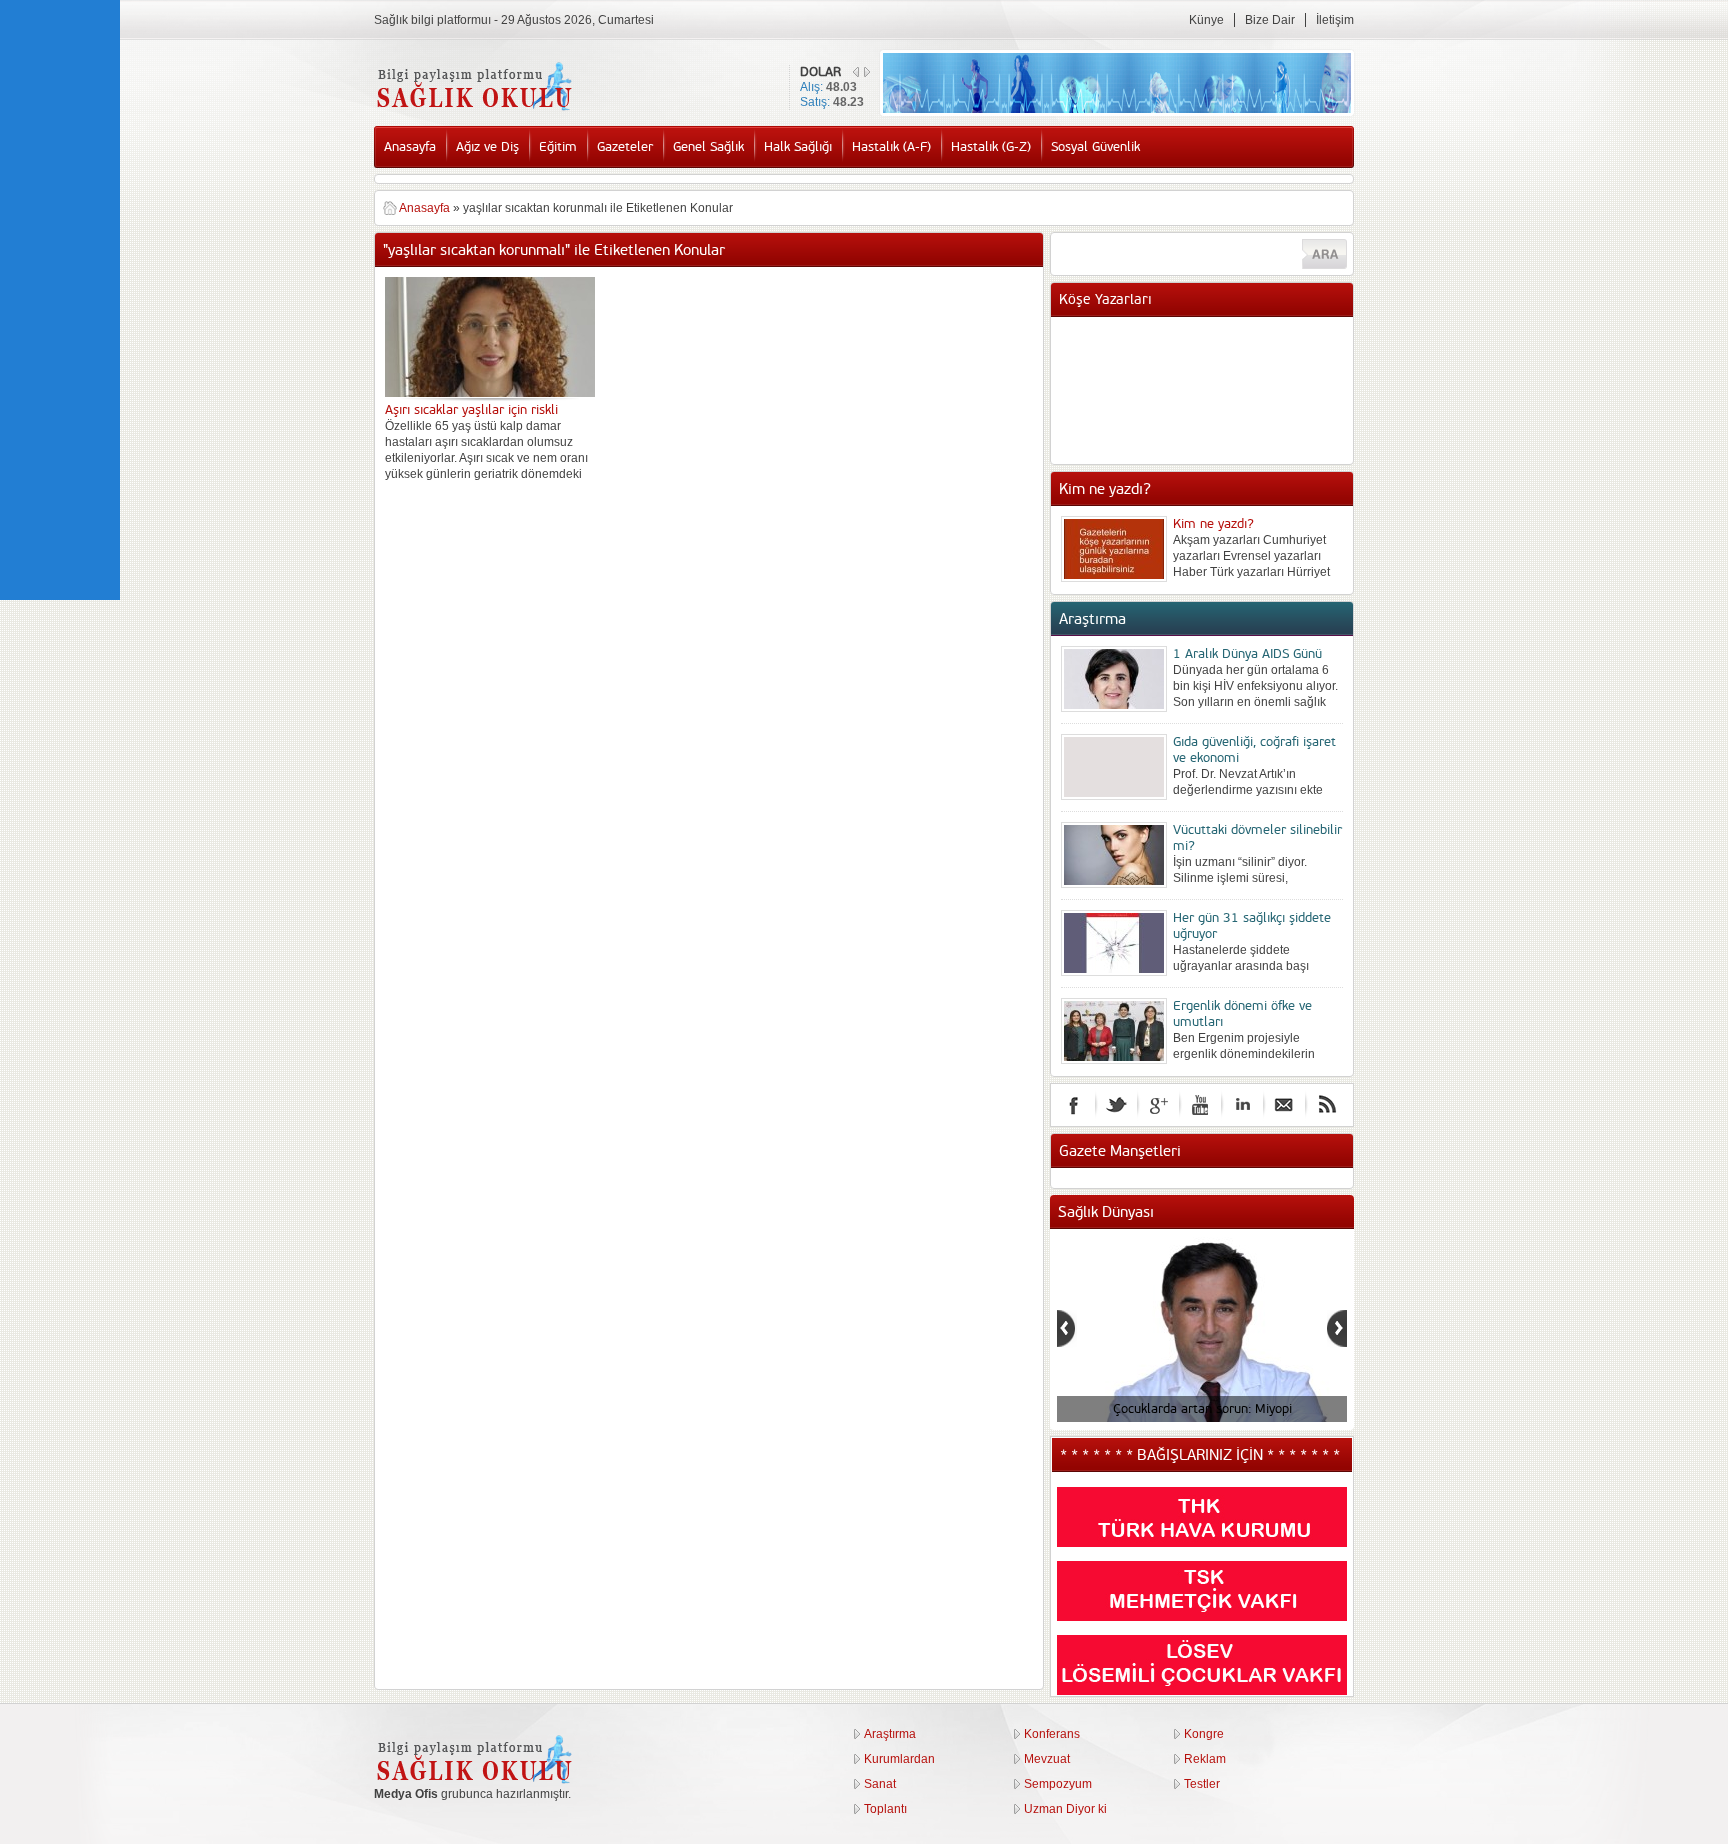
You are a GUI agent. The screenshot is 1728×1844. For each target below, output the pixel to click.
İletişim (1335, 20)
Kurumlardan (899, 1759)
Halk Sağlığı (798, 147)
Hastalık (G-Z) (991, 147)
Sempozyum (1058, 1784)
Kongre (1204, 1734)
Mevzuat (1047, 1759)
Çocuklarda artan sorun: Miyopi (1201, 1409)
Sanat (880, 1784)
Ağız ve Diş (487, 147)
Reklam (1205, 1759)
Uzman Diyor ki (1065, 1809)
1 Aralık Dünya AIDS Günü (1247, 654)
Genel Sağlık (708, 147)
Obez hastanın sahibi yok (1244, 357)
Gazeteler (625, 147)
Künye (1206, 20)
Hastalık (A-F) (891, 147)
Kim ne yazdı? (1213, 524)
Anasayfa (410, 147)
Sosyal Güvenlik (1095, 147)
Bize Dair (1270, 20)
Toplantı (885, 1809)
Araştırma (890, 1734)
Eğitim (558, 147)
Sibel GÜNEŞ (1210, 337)
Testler (1202, 1784)
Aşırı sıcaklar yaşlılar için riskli (471, 410)
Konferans (1052, 1734)
